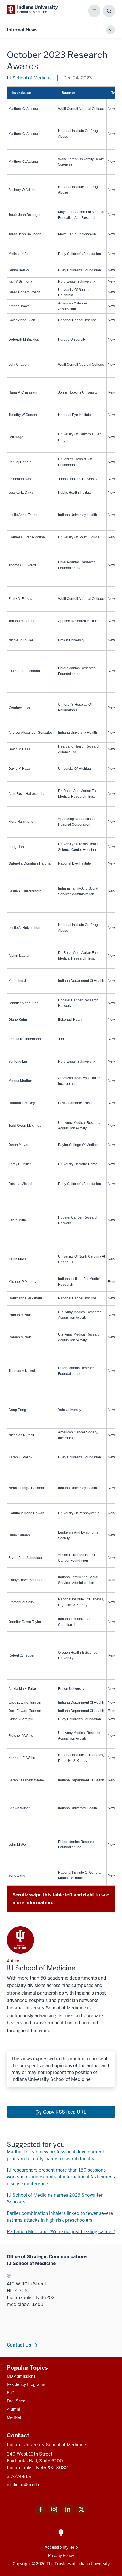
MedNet (14, 2417)
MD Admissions (21, 2376)
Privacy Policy (61, 2556)
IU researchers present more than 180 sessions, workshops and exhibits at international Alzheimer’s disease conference (61, 2177)
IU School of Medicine (30, 78)
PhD (11, 2393)
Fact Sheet (17, 2401)
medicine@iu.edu (23, 2485)
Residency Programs (26, 2384)
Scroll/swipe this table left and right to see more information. (61, 1899)
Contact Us (19, 2345)
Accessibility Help (61, 2547)
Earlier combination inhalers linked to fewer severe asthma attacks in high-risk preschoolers (60, 2217)
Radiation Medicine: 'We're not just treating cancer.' (61, 2232)
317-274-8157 (19, 2476)
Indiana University (93, 2564)
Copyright (22, 2564)
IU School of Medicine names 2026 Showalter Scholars (55, 2199)
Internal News (22, 30)
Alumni (13, 2409)
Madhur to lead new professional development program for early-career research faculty (55, 2155)
